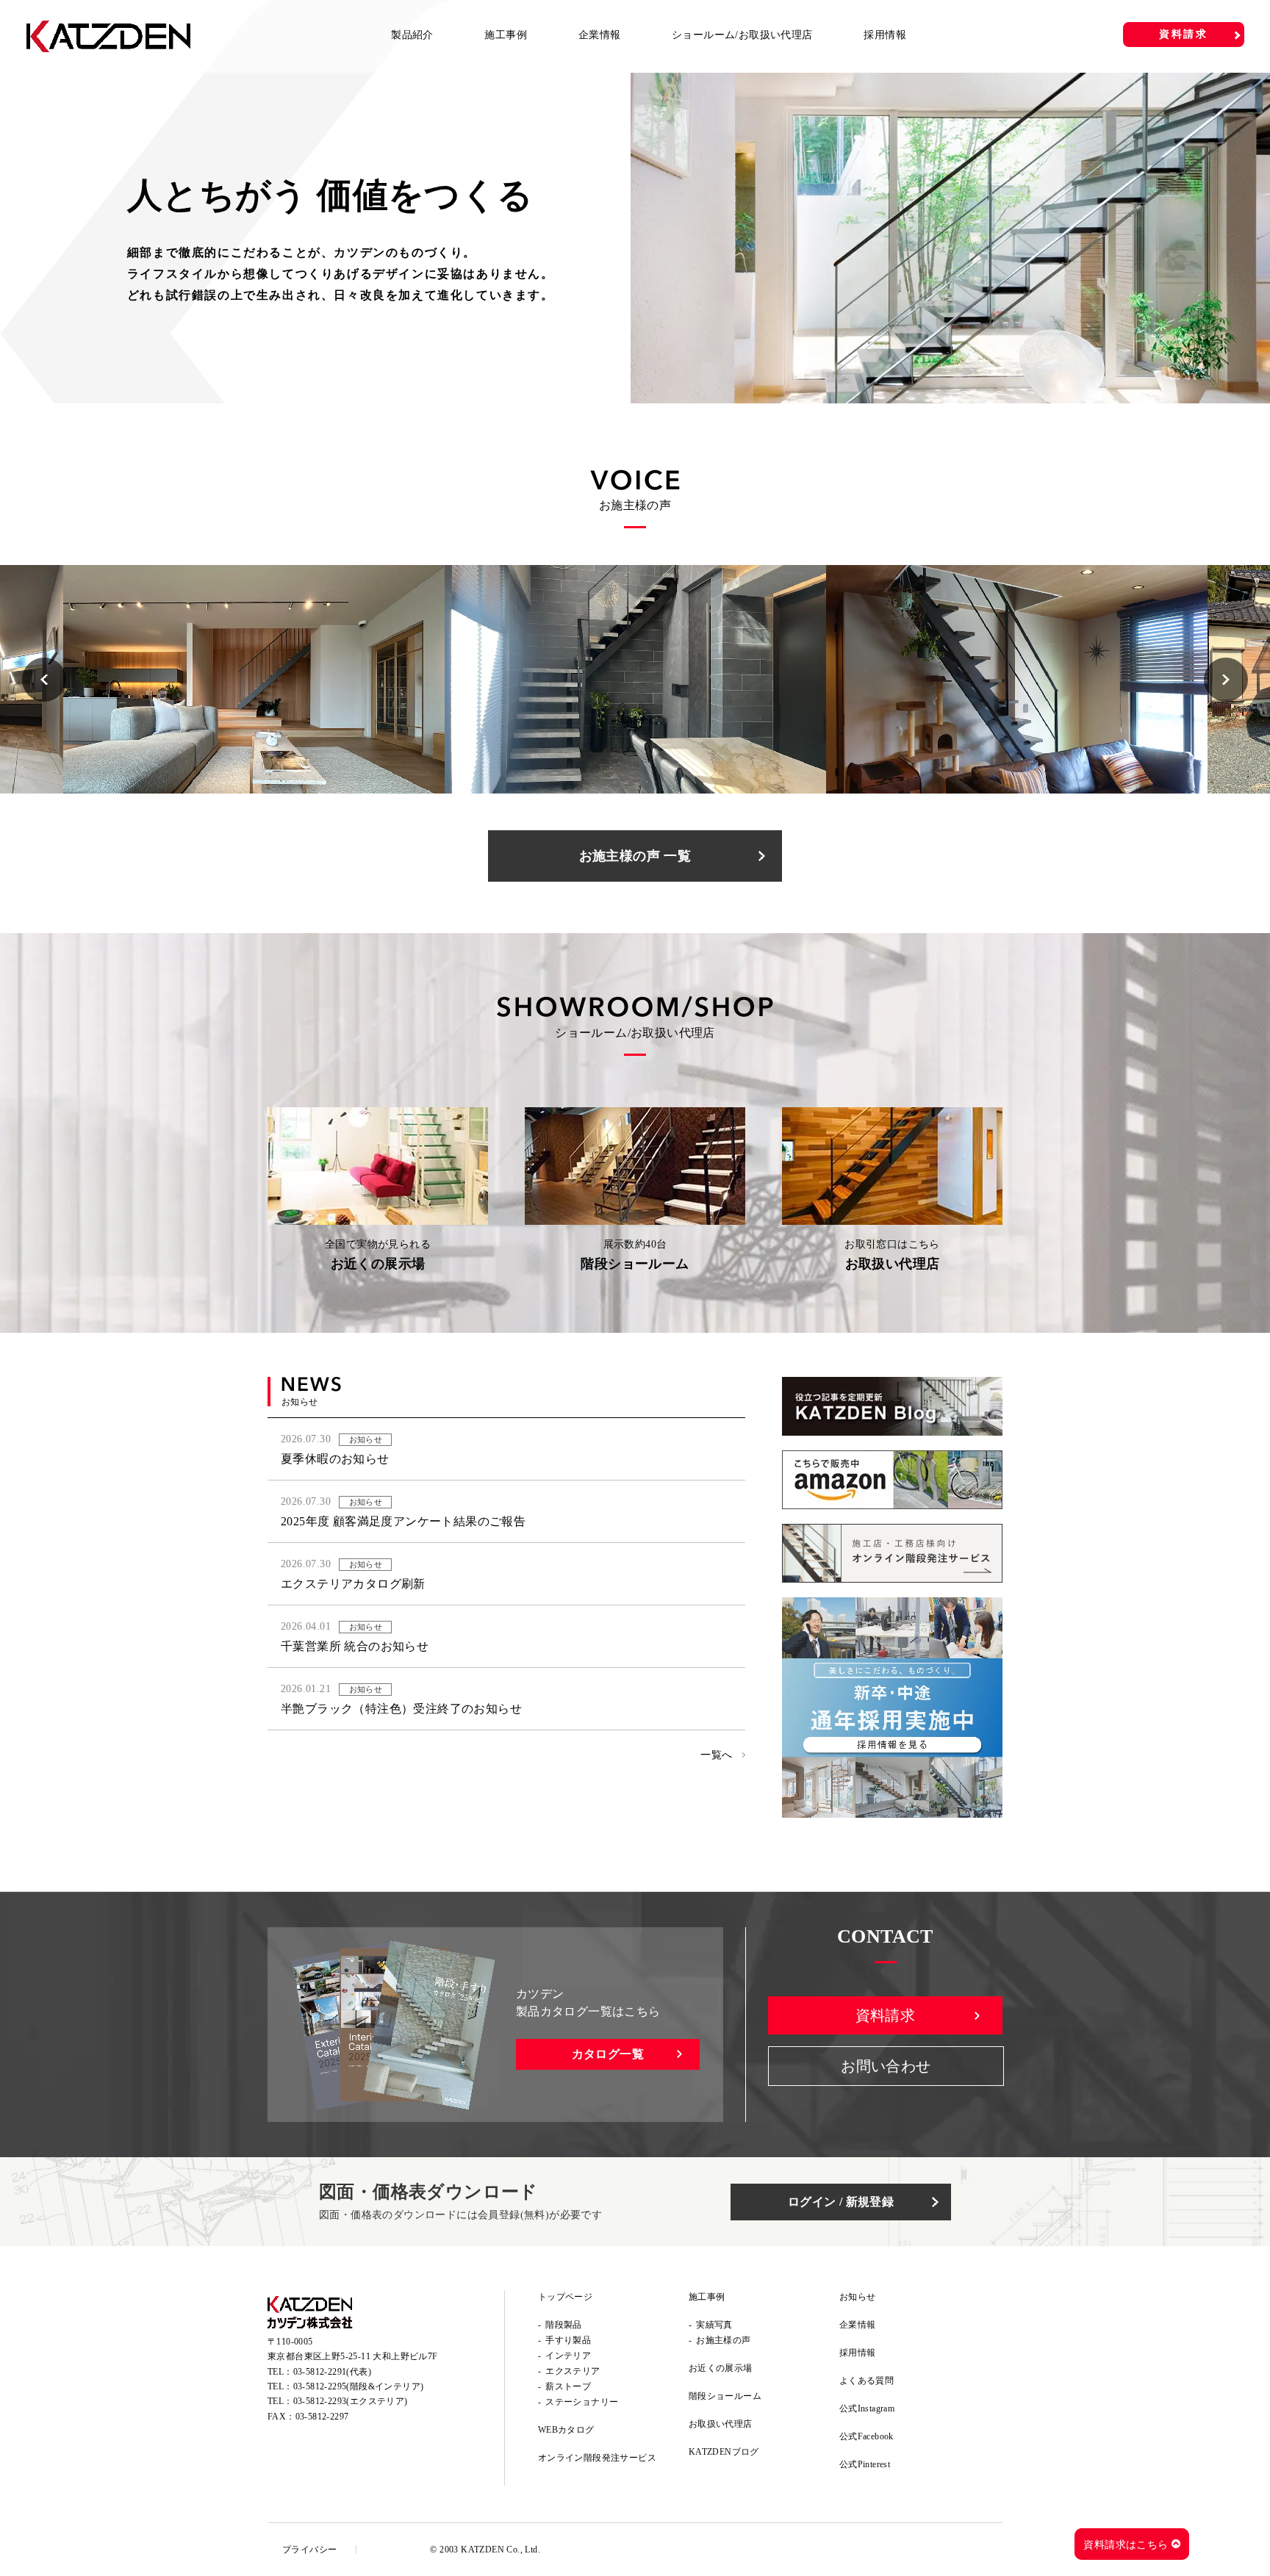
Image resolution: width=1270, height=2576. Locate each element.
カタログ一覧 (608, 2054)
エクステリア (573, 2371)
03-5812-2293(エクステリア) (351, 2401)
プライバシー (309, 2550)
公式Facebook (867, 2436)
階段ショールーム (725, 2396)
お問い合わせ (886, 2066)
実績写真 (714, 2325)
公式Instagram (867, 2408)
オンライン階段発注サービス (597, 2458)
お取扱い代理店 (721, 2424)
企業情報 (600, 35)
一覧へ (716, 1755)
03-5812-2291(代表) (332, 2372)
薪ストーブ (568, 2386)
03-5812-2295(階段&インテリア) (359, 2386)
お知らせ (858, 2297)
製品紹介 (412, 35)
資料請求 (1184, 34)
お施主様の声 (723, 2340)
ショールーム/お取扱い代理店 (742, 35)
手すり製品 (568, 2340)
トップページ (565, 2297)
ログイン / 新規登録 (841, 2202)
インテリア (568, 2356)
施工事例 (506, 35)
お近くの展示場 (721, 2368)
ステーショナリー (582, 2402)
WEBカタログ (566, 2430)
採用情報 (885, 35)
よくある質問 (867, 2381)
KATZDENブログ (724, 2452)
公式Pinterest (865, 2464)
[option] (635, 238)
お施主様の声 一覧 (635, 856)
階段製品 (564, 2325)
